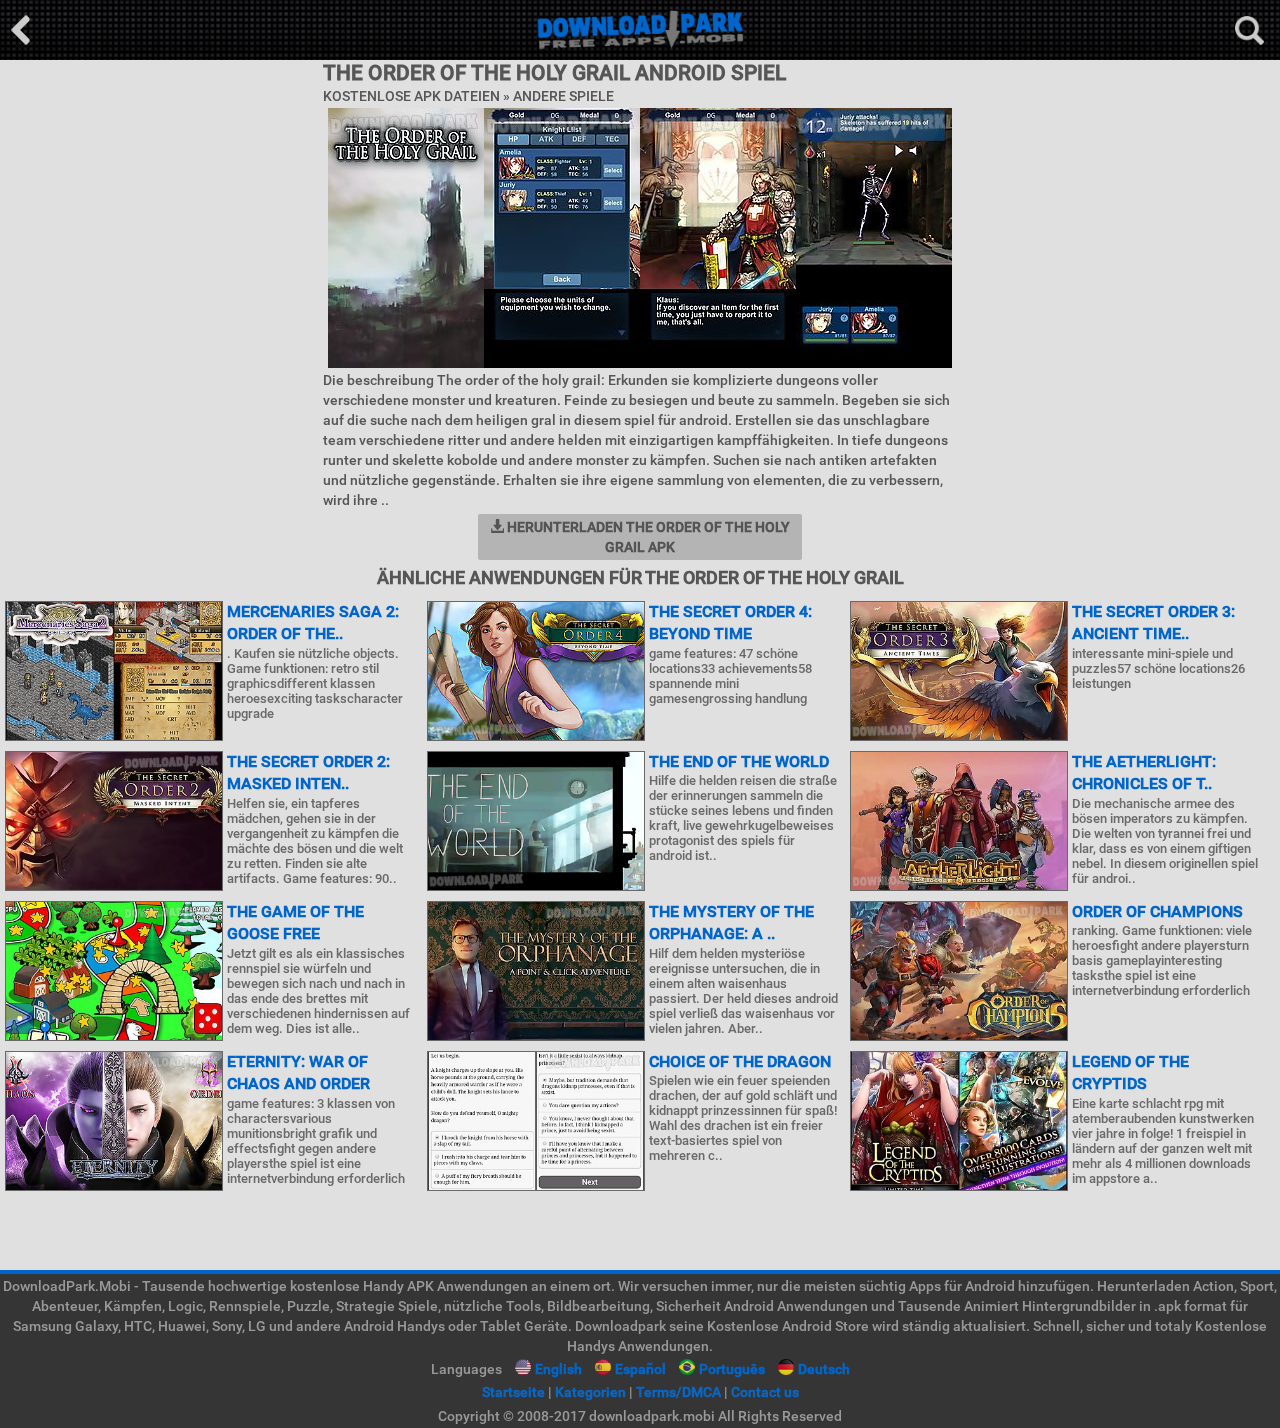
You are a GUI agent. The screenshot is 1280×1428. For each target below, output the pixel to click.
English (558, 1369)
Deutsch (824, 1369)
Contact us (765, 1392)
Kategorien (590, 1392)
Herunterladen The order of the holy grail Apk (647, 537)
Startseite (513, 1392)
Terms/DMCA (678, 1392)
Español (640, 1369)
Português (732, 1369)
